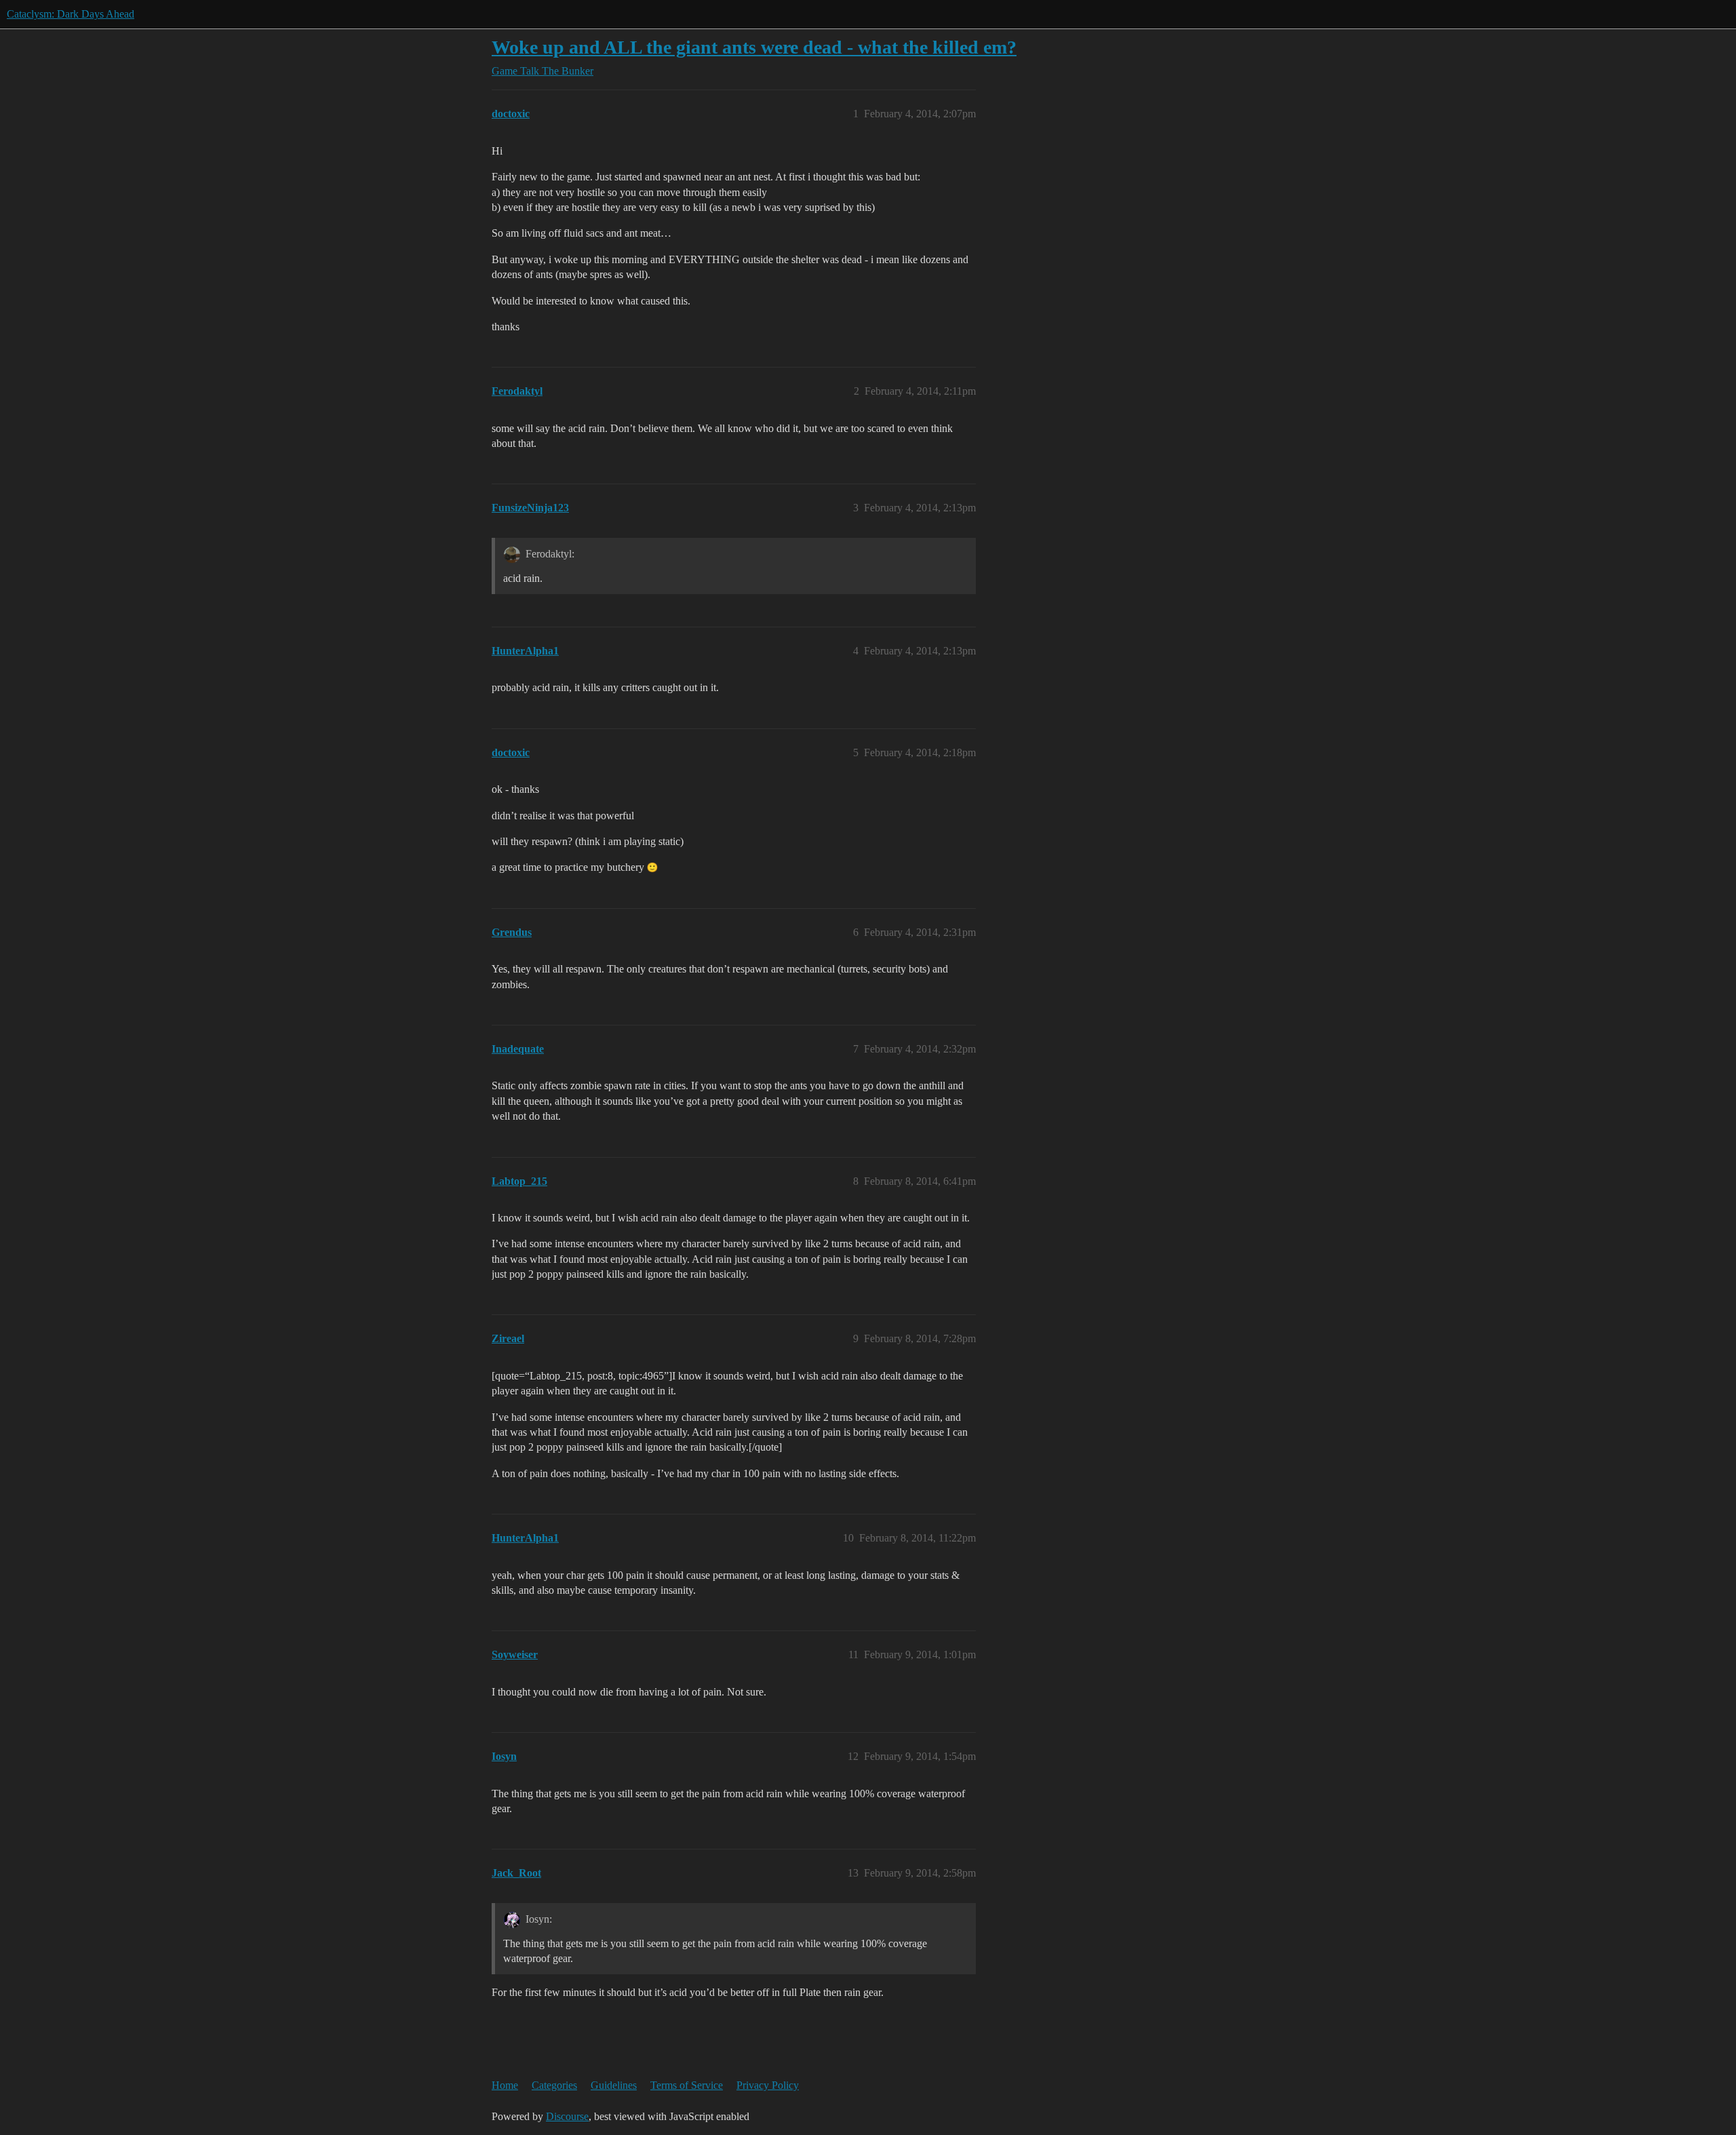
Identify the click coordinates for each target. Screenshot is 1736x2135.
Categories (554, 2085)
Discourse (567, 2116)
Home (505, 2085)
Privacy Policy (768, 2085)
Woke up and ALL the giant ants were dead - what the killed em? (754, 47)
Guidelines (614, 2085)
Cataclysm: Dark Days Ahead (71, 14)
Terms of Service (687, 2085)
